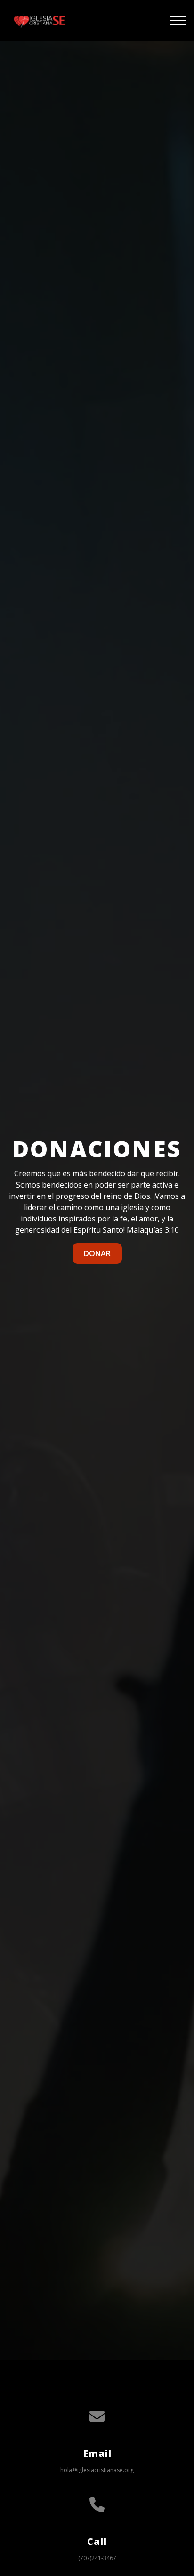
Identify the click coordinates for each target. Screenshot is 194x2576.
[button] (178, 21)
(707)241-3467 (97, 2558)
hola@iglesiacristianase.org (97, 2470)
